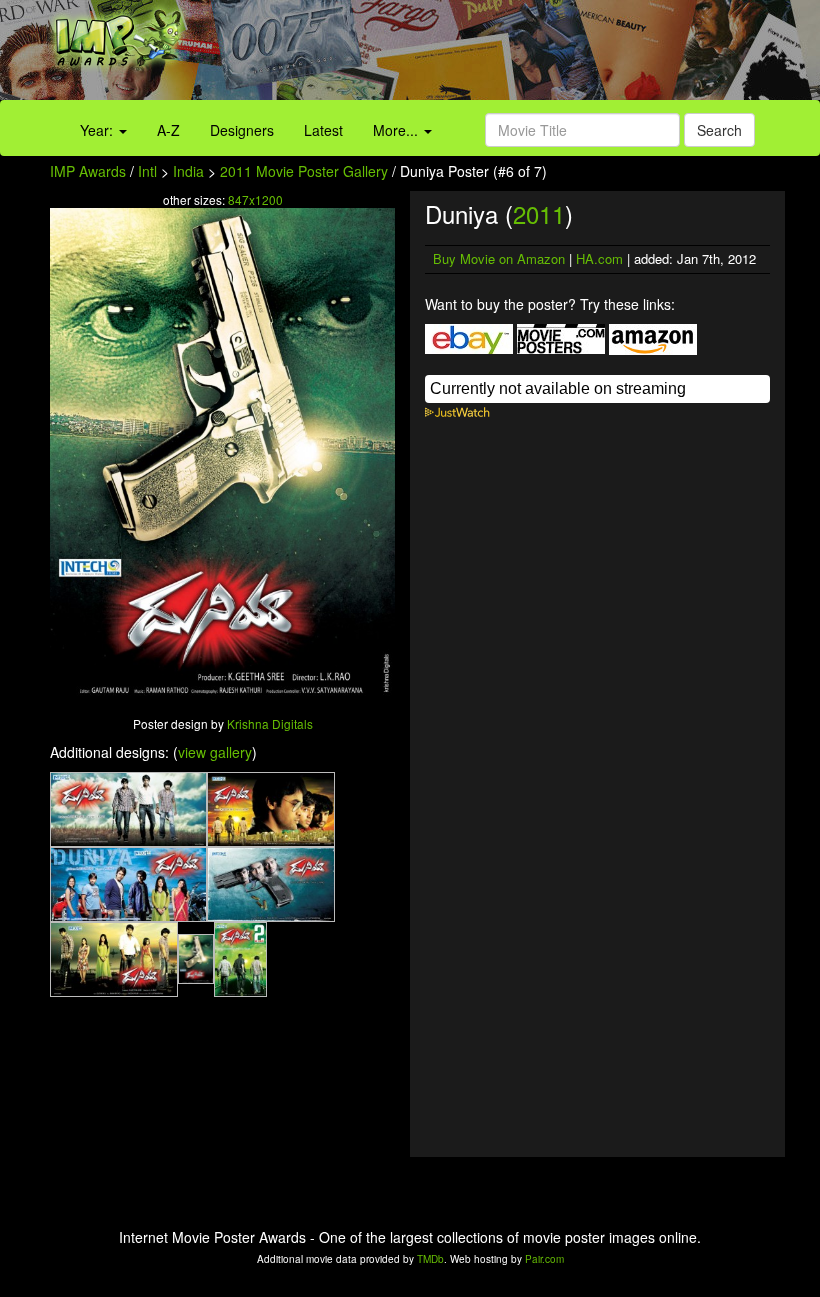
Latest (323, 130)
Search (719, 130)
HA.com (599, 258)
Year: (98, 130)
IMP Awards (88, 171)
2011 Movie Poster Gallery (304, 171)
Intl (147, 171)
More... (397, 130)
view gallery (215, 752)
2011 (539, 213)
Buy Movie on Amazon (499, 258)
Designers (242, 130)
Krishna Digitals (270, 723)
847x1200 (255, 199)
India (188, 171)
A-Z (168, 130)
